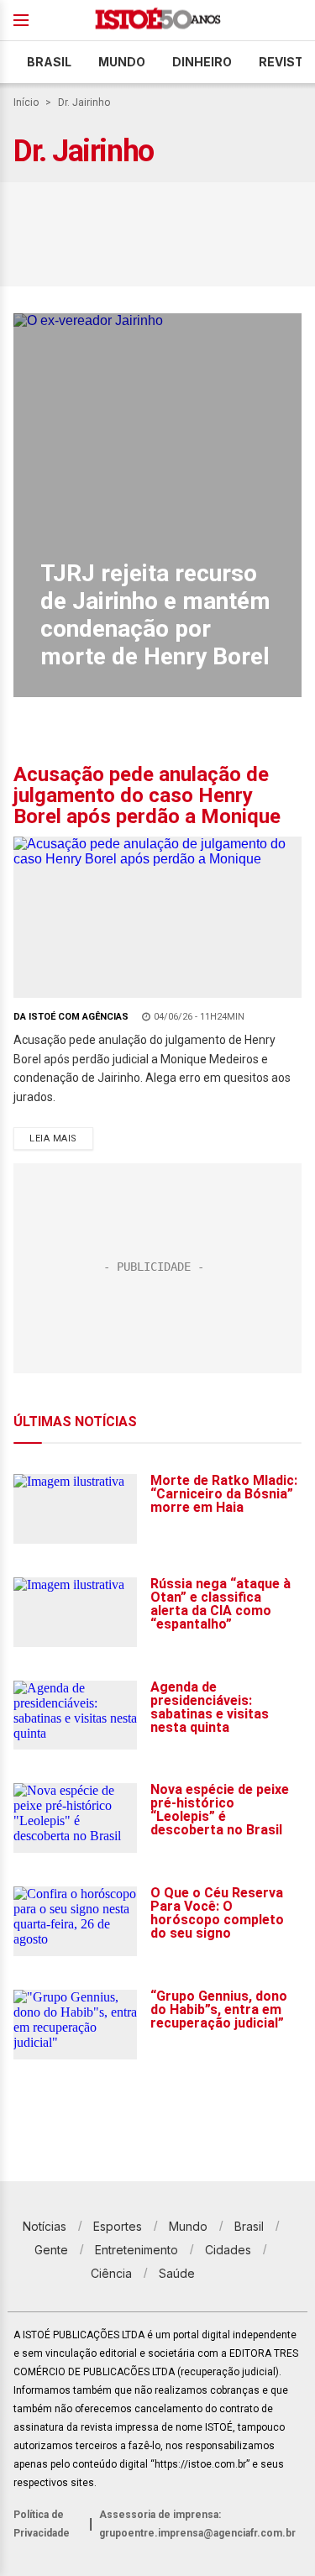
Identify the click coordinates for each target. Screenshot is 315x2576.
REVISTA (285, 62)
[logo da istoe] (158, 21)
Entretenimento (136, 2250)
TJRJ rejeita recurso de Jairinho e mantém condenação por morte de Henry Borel (155, 615)
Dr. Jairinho (84, 102)
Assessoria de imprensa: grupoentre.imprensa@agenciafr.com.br (197, 2524)
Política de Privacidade (42, 2524)
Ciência (111, 2273)
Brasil (49, 62)
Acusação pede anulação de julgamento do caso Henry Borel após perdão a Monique (147, 795)
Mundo (122, 62)
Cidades (228, 2250)
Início (26, 102)
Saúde (177, 2273)
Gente (51, 2250)
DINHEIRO (202, 62)
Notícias (45, 2226)
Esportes (118, 2226)
